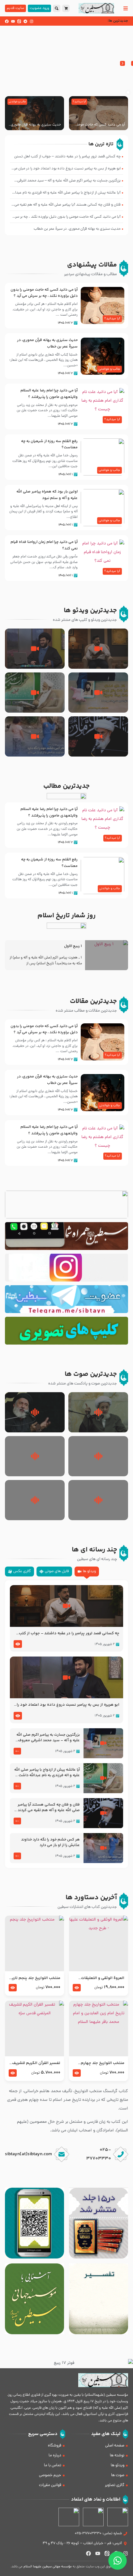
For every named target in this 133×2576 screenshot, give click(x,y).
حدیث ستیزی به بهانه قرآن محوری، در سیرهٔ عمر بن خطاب (35, 125)
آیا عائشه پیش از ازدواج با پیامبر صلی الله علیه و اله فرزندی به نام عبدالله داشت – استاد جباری (47, 1773)
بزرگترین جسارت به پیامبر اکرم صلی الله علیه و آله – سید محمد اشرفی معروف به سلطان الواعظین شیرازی (48, 1738)
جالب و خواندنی (17, 102)
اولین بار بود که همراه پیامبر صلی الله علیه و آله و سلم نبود (47, 495)
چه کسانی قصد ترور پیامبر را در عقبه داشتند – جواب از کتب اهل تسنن (69, 1634)
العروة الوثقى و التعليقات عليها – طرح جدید (103, 1978)
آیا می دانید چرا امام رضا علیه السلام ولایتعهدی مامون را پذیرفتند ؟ (49, 394)
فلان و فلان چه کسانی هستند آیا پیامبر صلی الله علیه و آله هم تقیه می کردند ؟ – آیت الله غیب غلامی (47, 1808)
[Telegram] (25, 21)
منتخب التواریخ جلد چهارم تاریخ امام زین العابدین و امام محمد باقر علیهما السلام (99, 2063)
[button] (122, 63)
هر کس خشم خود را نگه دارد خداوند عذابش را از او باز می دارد (50, 1843)
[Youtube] (13, 21)
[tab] (87, 1572)
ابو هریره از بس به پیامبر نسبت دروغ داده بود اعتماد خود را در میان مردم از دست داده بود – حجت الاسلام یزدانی (68, 1705)
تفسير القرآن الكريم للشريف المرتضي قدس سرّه (36, 2063)
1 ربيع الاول (73, 946)
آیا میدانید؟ (79, 102)
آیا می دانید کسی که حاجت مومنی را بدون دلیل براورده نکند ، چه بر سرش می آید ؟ (99, 125)
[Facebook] (7, 21)
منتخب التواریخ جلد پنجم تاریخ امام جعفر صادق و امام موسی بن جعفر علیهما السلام (35, 1978)
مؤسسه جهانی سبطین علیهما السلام (48, 2567)
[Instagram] (32, 21)
